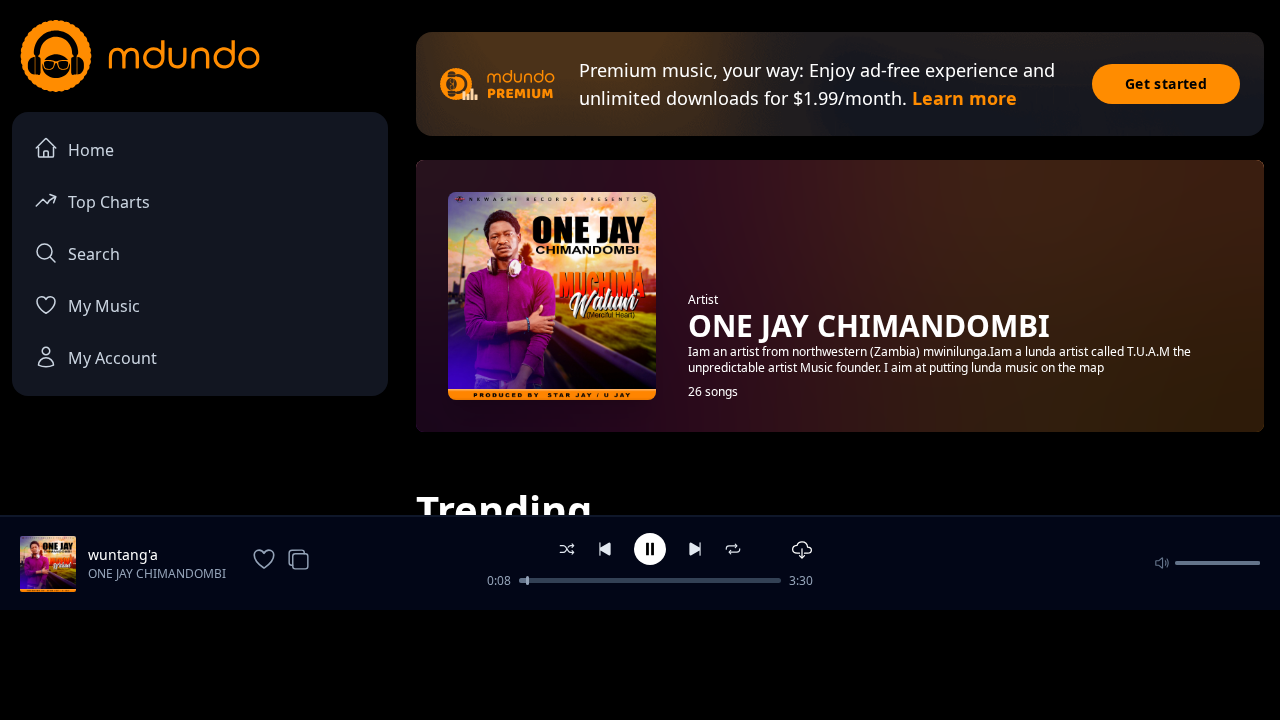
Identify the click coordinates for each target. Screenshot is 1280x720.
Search (94, 254)
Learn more (964, 98)
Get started (1166, 83)
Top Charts (109, 202)
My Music (104, 306)
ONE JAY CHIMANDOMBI (157, 573)
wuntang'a (123, 554)
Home (91, 150)
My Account (112, 358)
